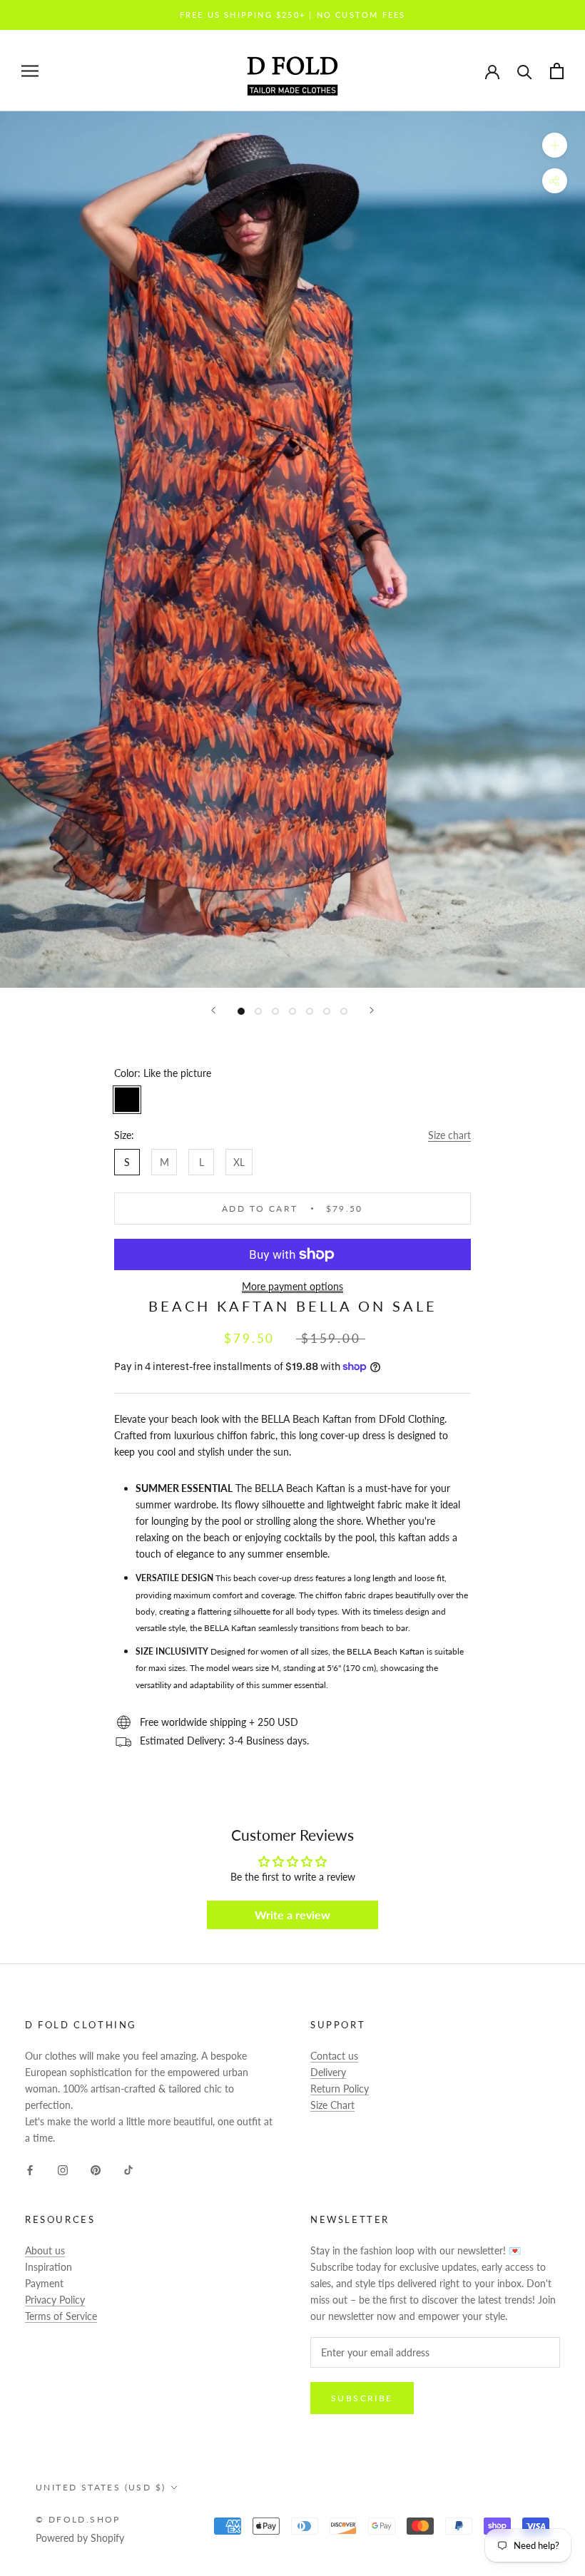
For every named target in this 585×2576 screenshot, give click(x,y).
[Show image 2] (258, 1011)
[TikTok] (128, 2168)
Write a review (292, 1915)
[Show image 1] (241, 1011)
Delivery (328, 2072)
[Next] (372, 1010)
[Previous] (213, 1010)
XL (239, 1162)
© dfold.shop (78, 2519)
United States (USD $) (101, 2487)
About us (45, 2250)
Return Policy (340, 2089)
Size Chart (332, 2105)
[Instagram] (63, 2168)
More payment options (292, 1286)
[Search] (525, 71)
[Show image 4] (292, 1011)
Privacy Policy (55, 2300)
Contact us (334, 2056)
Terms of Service (61, 2316)
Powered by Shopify (80, 2538)
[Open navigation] (30, 71)
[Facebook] (30, 2168)
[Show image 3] (275, 1011)
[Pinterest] (96, 2168)
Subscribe (362, 2398)
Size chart (449, 1135)
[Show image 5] (310, 1011)
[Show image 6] (327, 1011)
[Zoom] (555, 145)
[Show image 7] (344, 1011)
